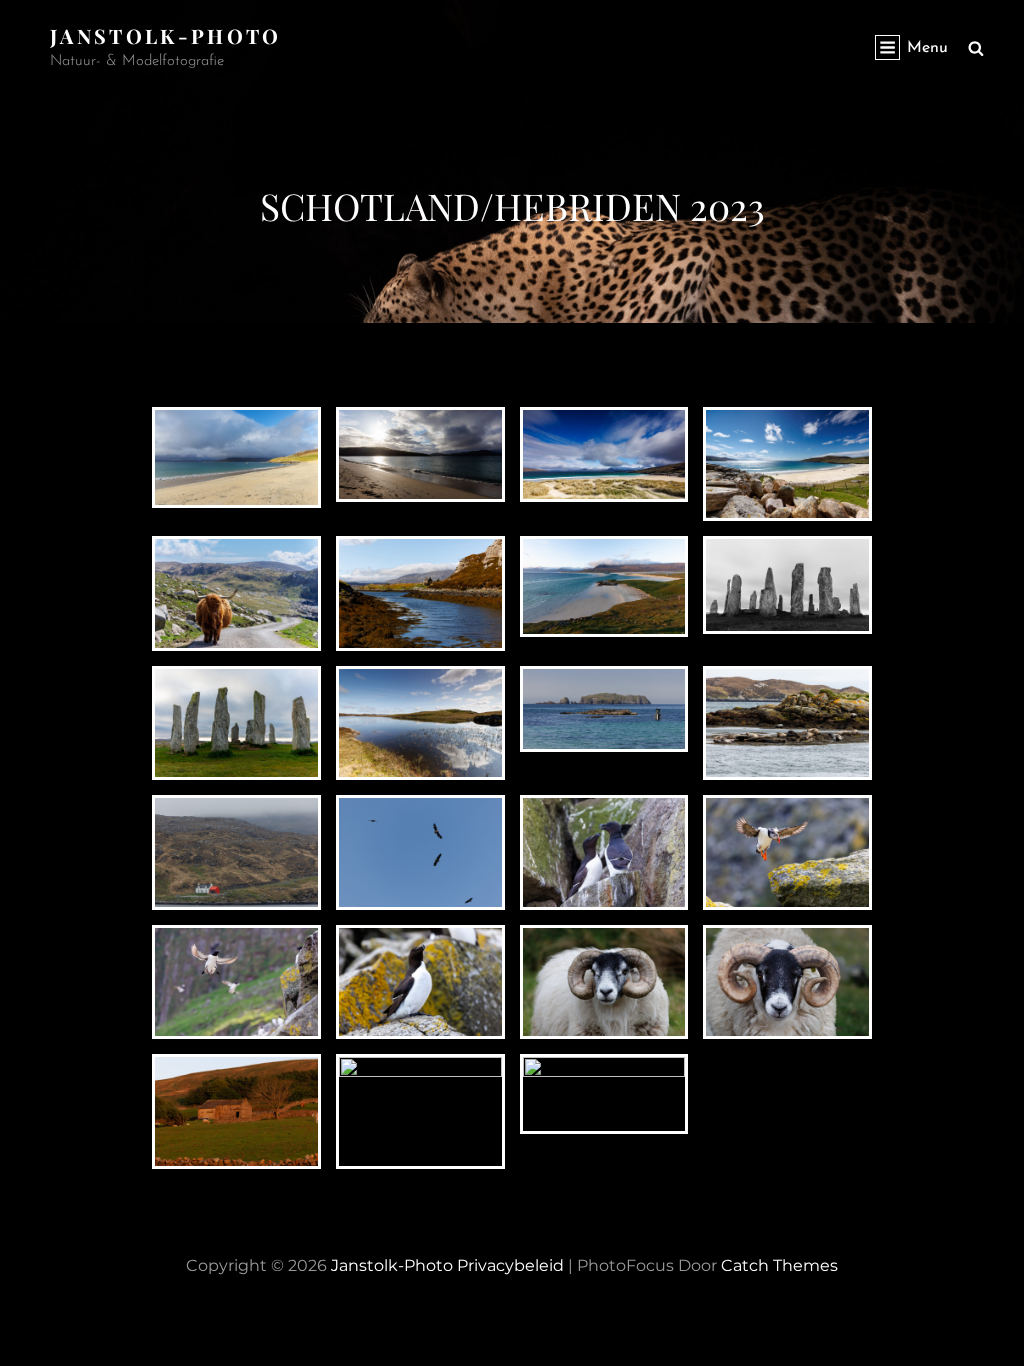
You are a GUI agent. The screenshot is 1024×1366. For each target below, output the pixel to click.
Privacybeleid (510, 1265)
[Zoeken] (976, 48)
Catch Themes (779, 1265)
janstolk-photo (166, 35)
